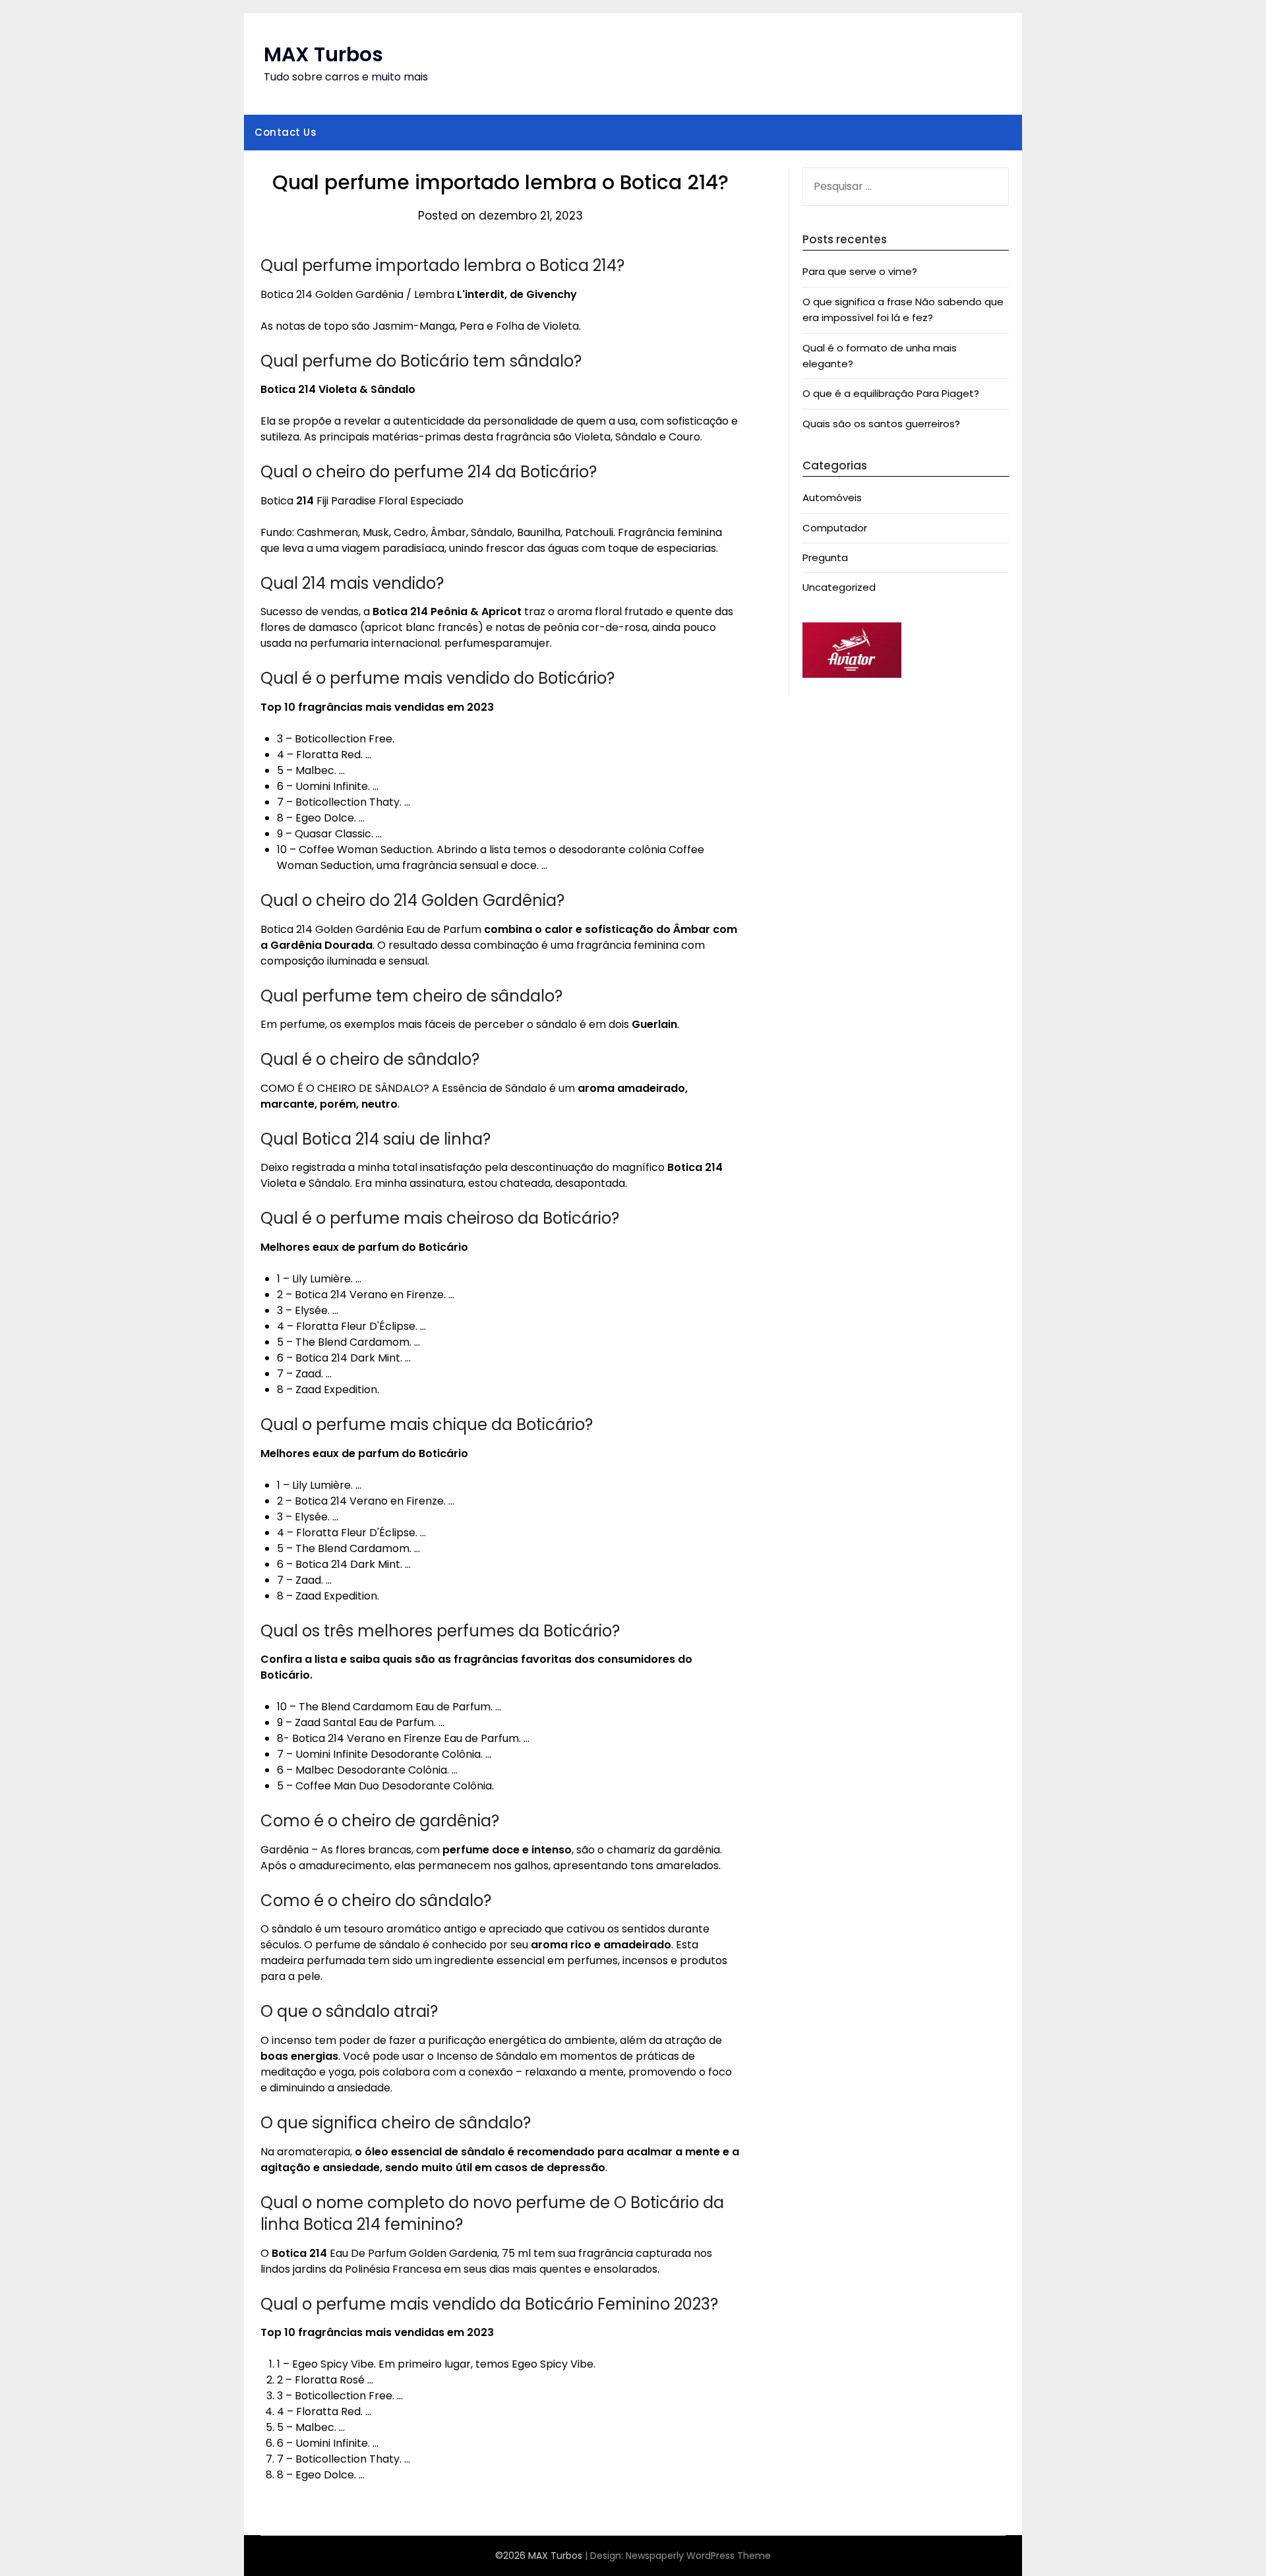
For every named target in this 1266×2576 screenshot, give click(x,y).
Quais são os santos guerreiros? (881, 424)
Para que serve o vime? (860, 271)
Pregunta (825, 557)
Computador (835, 528)
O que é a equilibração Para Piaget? (891, 393)
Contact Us (286, 132)
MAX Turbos (323, 54)
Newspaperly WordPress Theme (698, 2556)
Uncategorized (839, 587)
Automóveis (832, 497)
